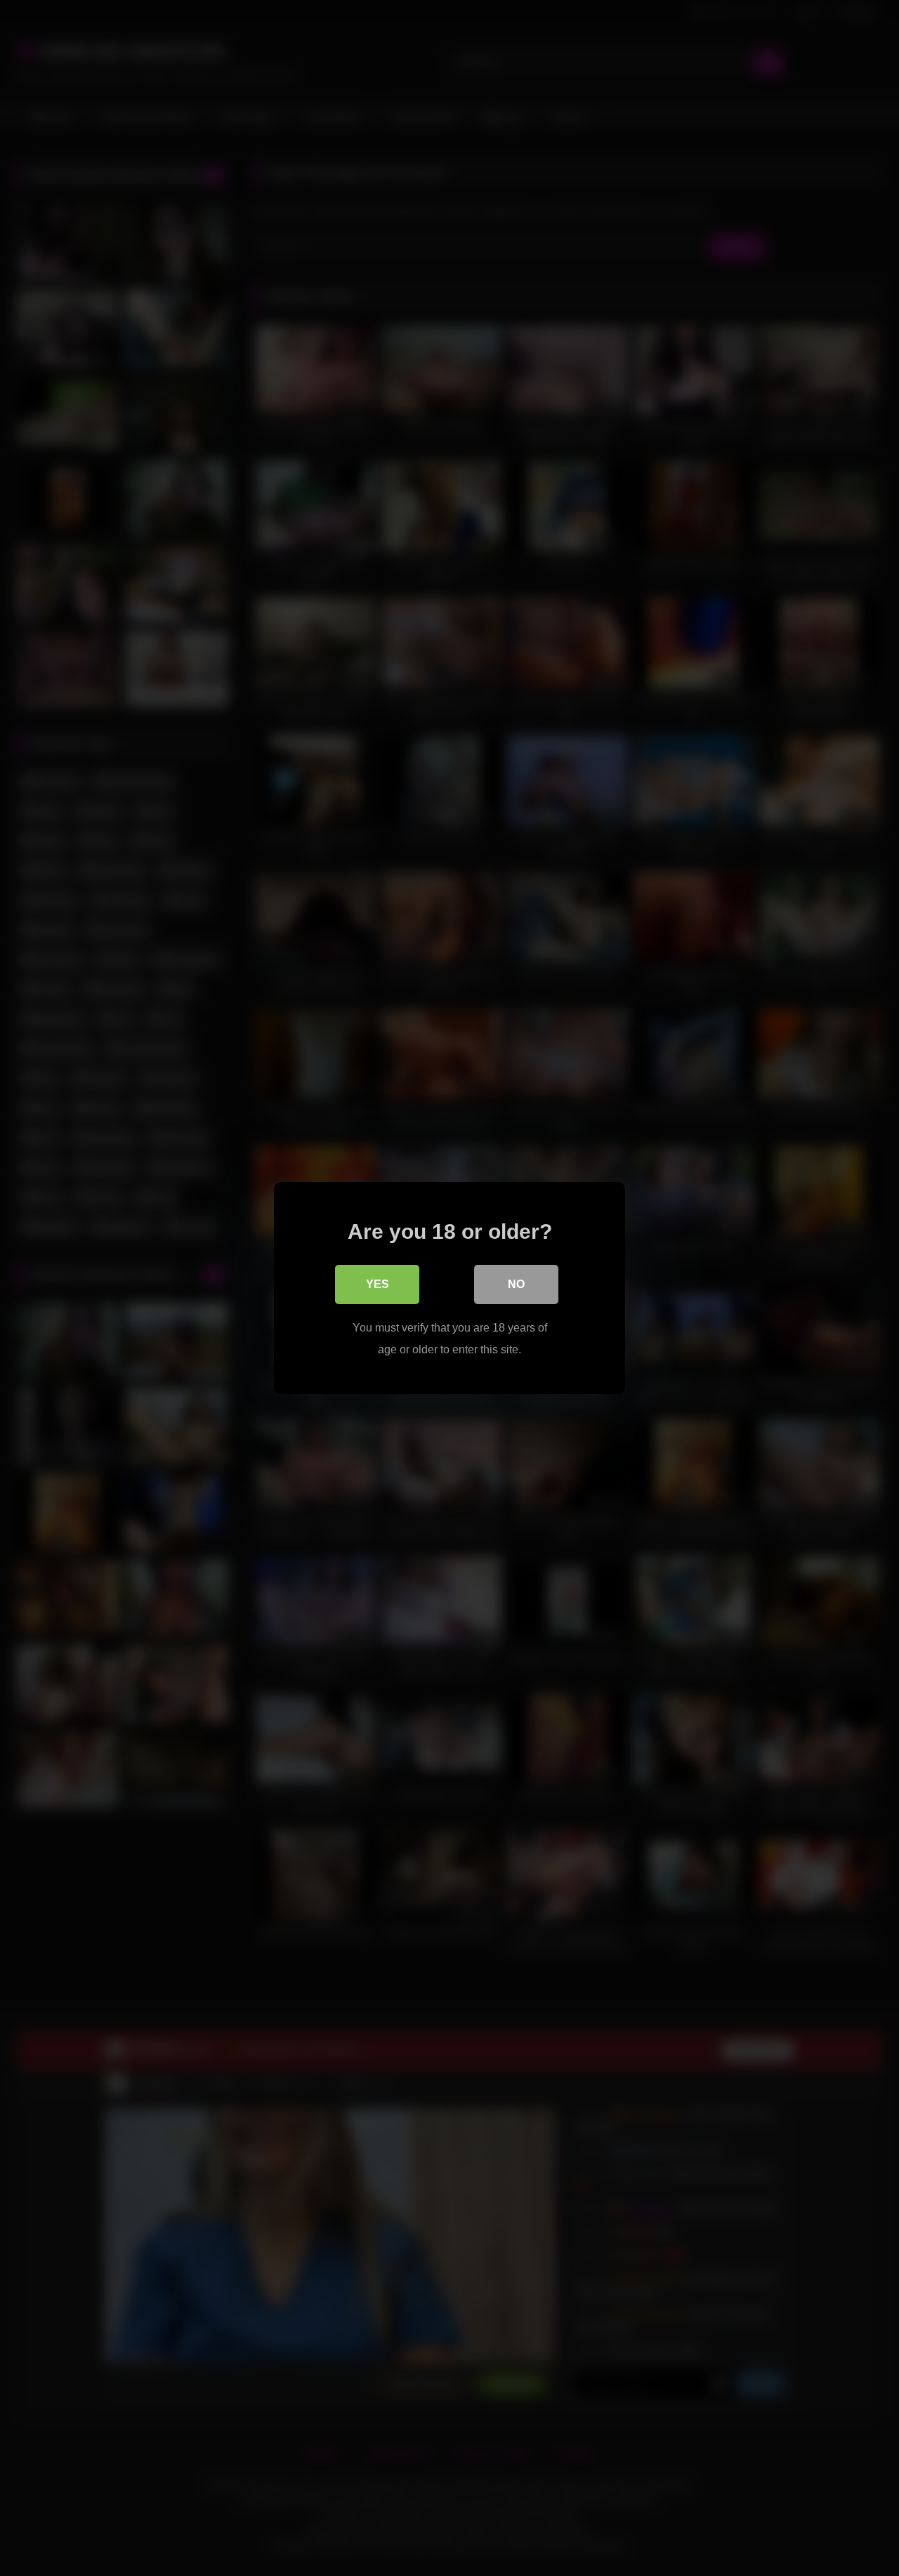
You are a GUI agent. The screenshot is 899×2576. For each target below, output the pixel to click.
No (516, 1284)
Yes (378, 1284)
